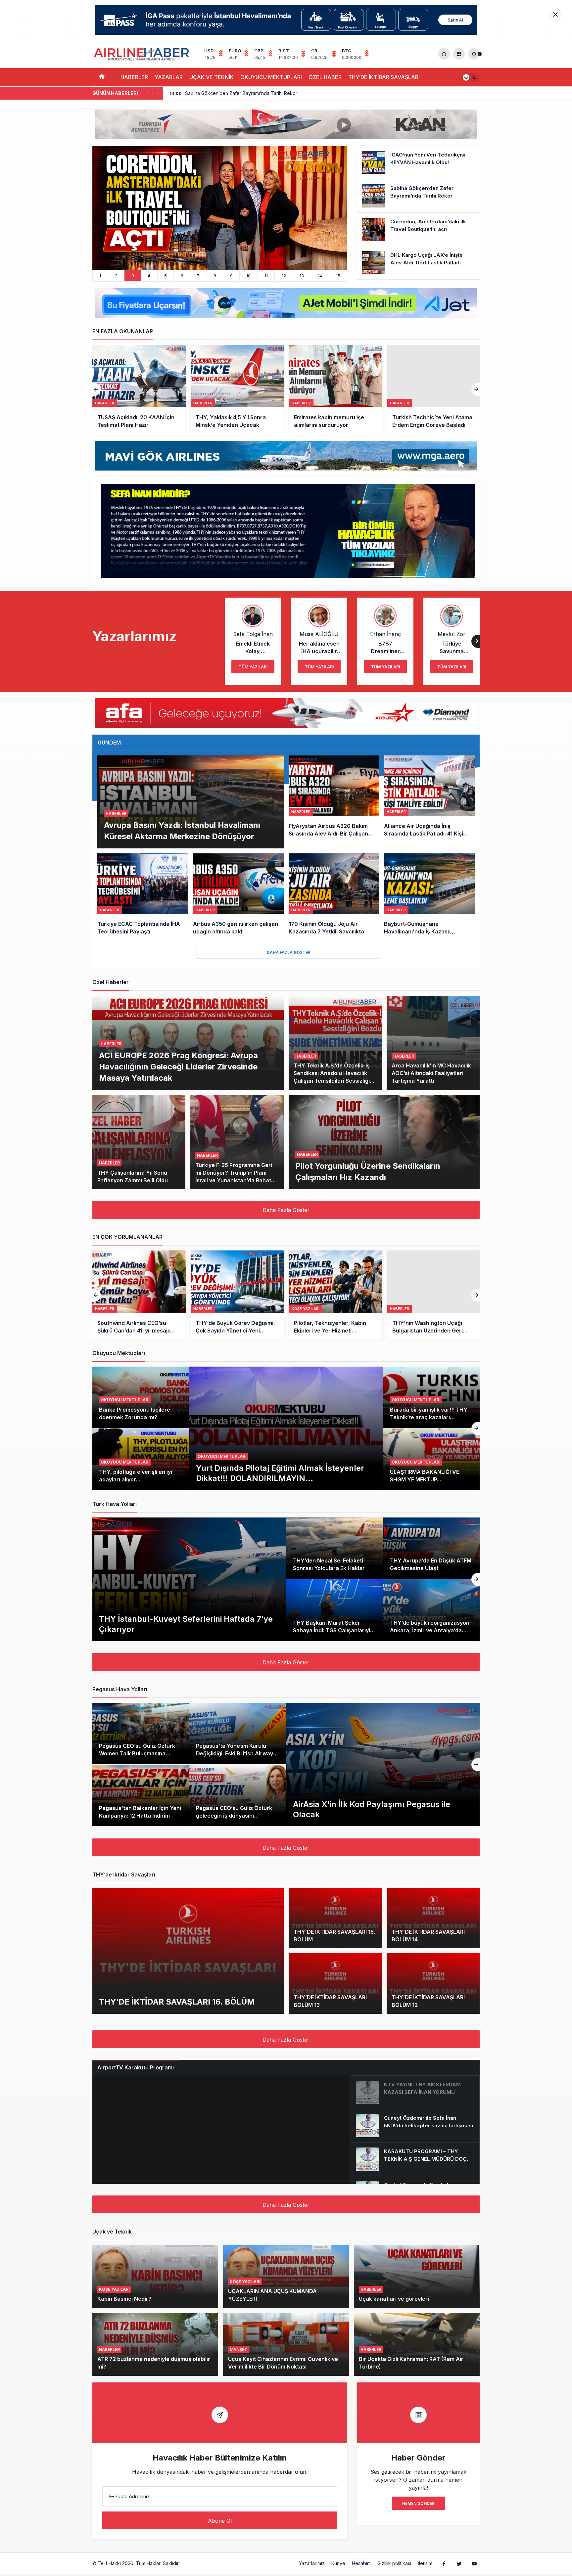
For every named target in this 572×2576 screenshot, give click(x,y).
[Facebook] (444, 2563)
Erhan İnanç (385, 634)
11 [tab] (266, 276)
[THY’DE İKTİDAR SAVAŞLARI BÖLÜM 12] (433, 1984)
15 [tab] (338, 276)
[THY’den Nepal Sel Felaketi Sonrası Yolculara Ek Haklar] (334, 1548)
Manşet (238, 2350)
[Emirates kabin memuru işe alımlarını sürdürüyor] (237, 389)
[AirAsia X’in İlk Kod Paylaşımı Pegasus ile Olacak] (383, 1764)
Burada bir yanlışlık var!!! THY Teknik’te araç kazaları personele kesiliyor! (429, 1417)
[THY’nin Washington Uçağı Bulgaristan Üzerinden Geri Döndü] (336, 1295)
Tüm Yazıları (253, 667)
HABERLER (134, 77)
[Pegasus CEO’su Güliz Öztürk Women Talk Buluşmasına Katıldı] (141, 1734)
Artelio (188, 2563)
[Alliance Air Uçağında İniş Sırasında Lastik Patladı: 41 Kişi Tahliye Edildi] (429, 802)
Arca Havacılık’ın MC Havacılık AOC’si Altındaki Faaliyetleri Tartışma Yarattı (431, 1073)
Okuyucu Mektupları (222, 1456)
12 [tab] (284, 276)
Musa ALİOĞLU (319, 634)
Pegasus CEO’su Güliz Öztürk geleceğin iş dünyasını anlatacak (234, 1816)
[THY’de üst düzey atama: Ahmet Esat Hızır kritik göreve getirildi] (434, 389)
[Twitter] (459, 2563)
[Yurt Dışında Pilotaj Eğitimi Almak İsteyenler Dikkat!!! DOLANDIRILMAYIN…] (286, 1428)
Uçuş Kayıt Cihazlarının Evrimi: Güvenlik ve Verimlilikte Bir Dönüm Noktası (283, 2363)
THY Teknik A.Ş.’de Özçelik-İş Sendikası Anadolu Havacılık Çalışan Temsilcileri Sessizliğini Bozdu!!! (334, 1077)
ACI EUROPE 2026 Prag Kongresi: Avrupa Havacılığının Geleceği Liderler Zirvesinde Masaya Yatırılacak (178, 1066)
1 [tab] (100, 276)
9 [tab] (231, 276)
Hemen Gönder (418, 2503)
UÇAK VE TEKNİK (212, 77)
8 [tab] (215, 276)
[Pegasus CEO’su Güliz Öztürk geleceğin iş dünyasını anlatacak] (238, 1795)
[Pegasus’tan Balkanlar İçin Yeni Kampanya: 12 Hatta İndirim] (141, 1795)
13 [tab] (302, 276)
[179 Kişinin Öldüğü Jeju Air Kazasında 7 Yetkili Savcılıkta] (334, 895)
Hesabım (361, 2563)
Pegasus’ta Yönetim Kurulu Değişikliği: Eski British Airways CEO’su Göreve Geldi (236, 1753)
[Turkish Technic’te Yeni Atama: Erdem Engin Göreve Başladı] (336, 389)
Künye (338, 2563)
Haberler (105, 403)
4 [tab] (149, 276)
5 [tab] (166, 276)
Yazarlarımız (312, 2563)
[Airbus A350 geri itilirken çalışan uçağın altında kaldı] (238, 895)
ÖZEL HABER (325, 77)
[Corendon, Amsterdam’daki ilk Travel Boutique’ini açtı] (418, 229)
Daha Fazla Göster (289, 952)
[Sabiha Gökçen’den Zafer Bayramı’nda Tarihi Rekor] (418, 196)
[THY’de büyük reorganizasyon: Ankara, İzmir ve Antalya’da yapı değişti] (431, 1610)
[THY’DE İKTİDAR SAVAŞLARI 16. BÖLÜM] (188, 1951)
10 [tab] (248, 276)
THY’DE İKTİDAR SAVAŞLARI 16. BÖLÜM (177, 2001)
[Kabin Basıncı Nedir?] (155, 2277)
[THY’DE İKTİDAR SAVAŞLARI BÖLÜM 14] (433, 1918)
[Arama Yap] (444, 54)
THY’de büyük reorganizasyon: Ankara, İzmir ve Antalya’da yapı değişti (430, 1630)
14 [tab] (320, 276)
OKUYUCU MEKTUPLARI (271, 77)
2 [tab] (116, 276)
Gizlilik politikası (394, 2563)
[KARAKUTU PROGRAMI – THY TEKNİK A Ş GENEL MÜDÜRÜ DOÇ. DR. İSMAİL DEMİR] (415, 2159)
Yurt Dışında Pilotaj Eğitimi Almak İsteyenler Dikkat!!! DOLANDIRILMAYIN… (280, 1473)
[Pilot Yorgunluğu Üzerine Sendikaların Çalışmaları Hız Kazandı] (384, 1142)
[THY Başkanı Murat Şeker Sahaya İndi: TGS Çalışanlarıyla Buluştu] (334, 1610)
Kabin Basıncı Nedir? (124, 2299)
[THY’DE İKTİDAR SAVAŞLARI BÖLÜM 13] (335, 1984)
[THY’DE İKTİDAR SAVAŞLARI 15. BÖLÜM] (335, 1918)
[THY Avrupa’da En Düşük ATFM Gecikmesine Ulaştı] (431, 1548)
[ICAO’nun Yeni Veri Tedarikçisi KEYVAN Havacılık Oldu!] (418, 162)
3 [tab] (133, 276)
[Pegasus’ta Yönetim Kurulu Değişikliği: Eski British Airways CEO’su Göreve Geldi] (238, 1734)
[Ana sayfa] (101, 77)
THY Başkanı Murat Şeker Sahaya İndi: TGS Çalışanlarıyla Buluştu (333, 1630)
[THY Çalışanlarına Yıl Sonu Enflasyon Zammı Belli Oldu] (139, 1142)
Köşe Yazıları (114, 2289)
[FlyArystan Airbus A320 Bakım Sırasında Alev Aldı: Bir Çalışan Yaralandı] (334, 802)
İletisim (425, 2563)
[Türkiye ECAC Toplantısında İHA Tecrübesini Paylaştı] (143, 895)
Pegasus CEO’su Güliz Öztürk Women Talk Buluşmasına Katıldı (137, 1753)
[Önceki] (148, 93)
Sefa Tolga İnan (253, 634)
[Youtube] (474, 2563)
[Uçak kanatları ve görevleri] (417, 2277)
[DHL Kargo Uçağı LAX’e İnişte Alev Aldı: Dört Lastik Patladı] (418, 263)
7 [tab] (198, 276)
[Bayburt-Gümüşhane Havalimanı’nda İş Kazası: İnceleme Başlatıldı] (429, 895)
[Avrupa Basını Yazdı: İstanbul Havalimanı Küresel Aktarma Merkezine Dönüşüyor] (191, 802)
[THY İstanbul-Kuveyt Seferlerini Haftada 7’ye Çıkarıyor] (189, 1579)
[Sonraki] (158, 93)
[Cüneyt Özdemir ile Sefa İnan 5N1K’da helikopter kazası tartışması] (415, 2126)
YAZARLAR (169, 77)
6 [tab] (182, 276)
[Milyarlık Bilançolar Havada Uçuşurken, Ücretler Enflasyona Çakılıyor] (434, 1295)
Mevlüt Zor (452, 634)
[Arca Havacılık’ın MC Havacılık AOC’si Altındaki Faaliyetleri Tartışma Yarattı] (433, 1043)
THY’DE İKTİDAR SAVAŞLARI (384, 77)
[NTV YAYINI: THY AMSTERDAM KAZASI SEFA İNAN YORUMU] (415, 2092)
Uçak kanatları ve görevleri (394, 2299)
